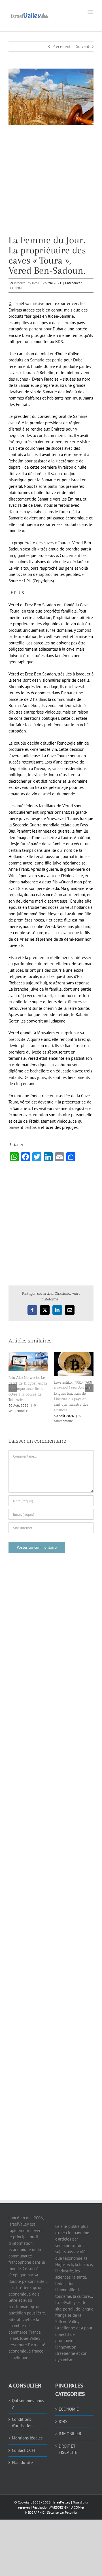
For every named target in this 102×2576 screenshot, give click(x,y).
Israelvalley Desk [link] (27, 283)
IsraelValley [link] (62, 2502)
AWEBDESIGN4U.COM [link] (65, 2507)
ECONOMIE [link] (16, 288)
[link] (30, 15)
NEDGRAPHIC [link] (35, 2512)
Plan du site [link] (22, 2462)
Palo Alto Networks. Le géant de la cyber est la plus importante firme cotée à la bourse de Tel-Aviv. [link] (28, 1389)
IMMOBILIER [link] (70, 2434)
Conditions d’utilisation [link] (22, 2423)
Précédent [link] (61, 46)
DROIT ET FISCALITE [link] (68, 2449)
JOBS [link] (63, 2422)
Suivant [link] (83, 46)
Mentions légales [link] (27, 2438)
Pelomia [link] (71, 2512)
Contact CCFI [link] (24, 2450)
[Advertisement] (51, 184)
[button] (13, 1388)
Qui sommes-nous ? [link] (28, 2404)
